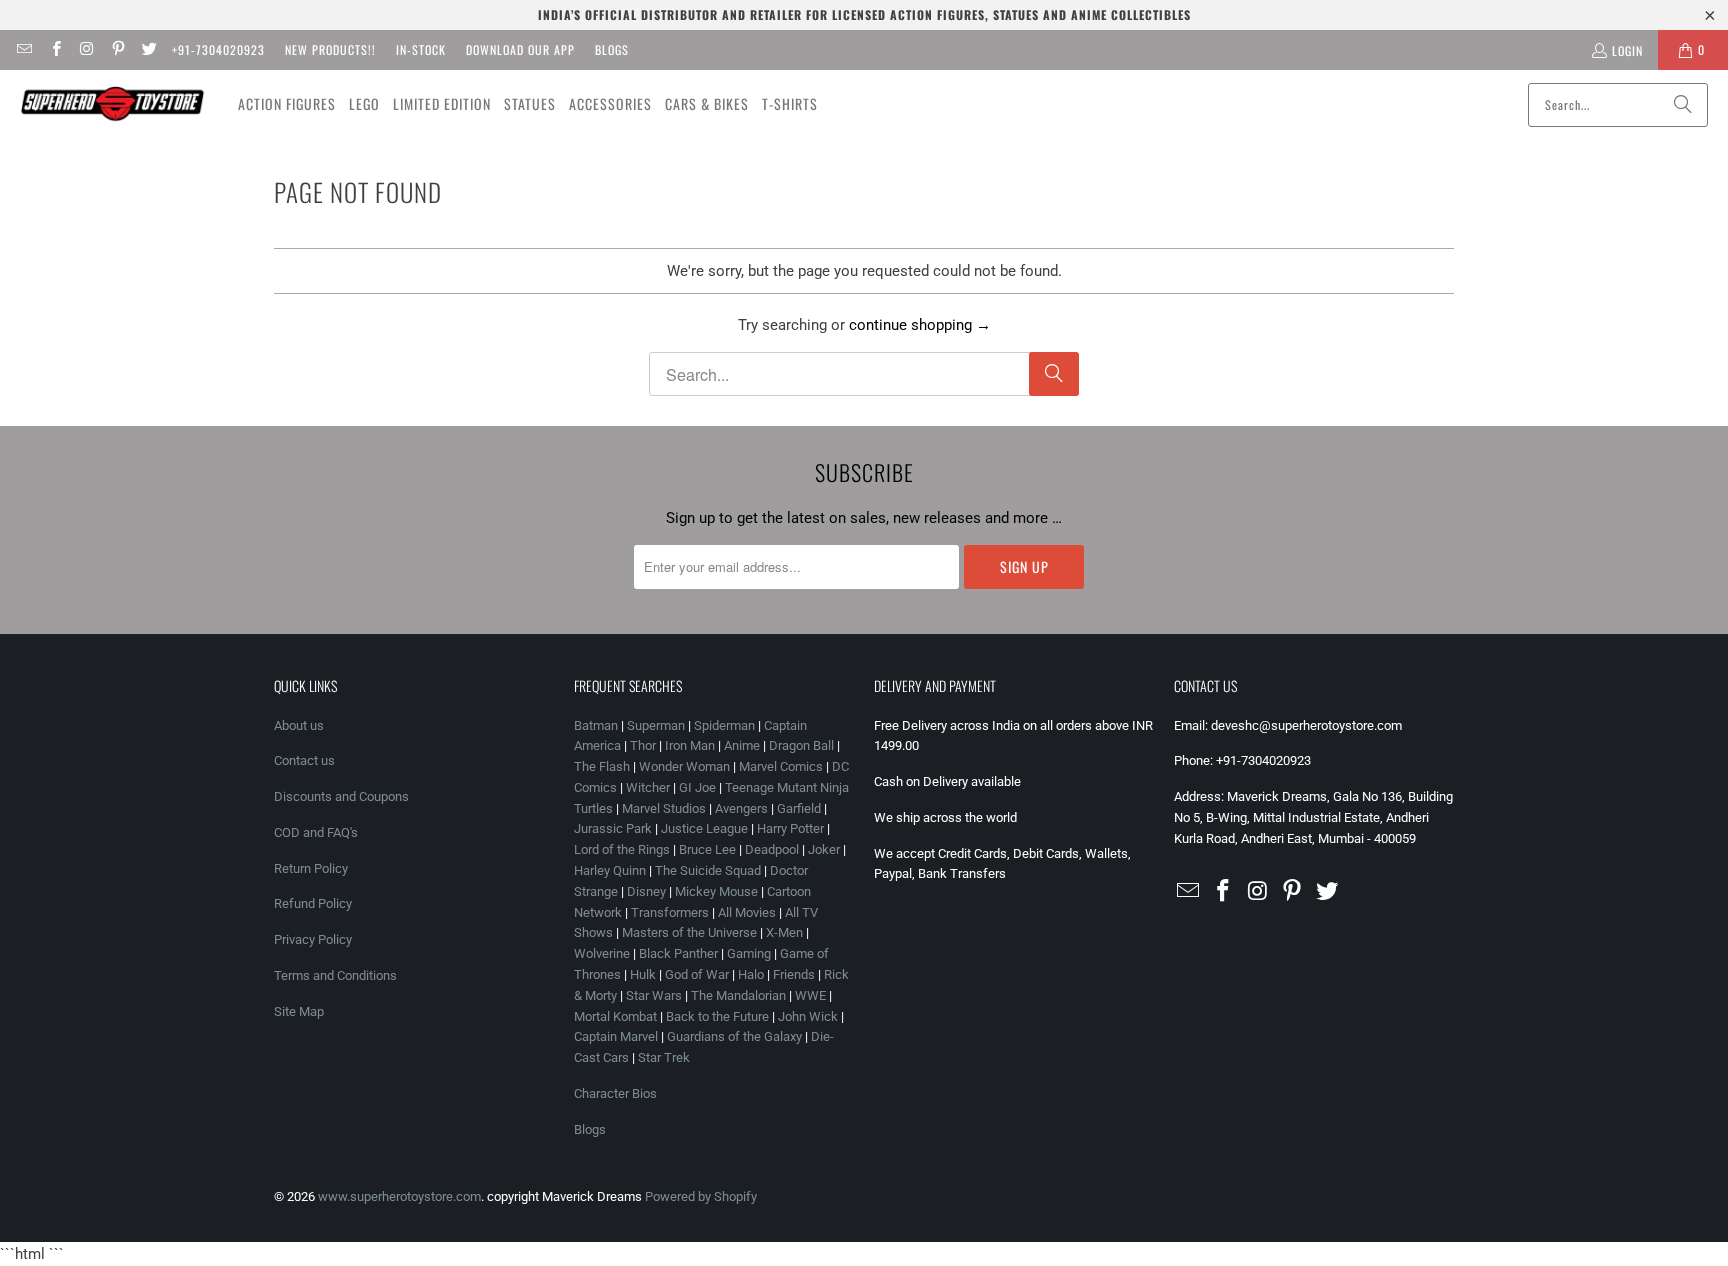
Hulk (643, 974)
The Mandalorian (738, 995)
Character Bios (615, 1093)
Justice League (704, 828)
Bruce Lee (707, 849)
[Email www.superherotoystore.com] (23, 49)
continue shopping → (920, 325)
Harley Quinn (610, 870)
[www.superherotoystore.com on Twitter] (148, 49)
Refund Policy (313, 903)
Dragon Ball (801, 745)
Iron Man (690, 745)
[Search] (1683, 105)
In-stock (421, 49)
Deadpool (772, 849)
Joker (824, 849)
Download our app (520, 49)
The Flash (602, 766)
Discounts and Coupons (341, 796)
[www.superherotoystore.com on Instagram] (86, 49)
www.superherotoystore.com (399, 1196)
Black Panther (678, 953)
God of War (697, 974)
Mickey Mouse (716, 891)
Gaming (749, 953)
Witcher (648, 787)
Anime (742, 745)
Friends (794, 974)
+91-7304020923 (218, 49)
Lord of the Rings (622, 849)
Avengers (741, 808)
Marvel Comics (781, 766)
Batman (596, 725)
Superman (656, 725)
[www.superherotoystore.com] (112, 104)
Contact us (304, 760)
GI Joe (697, 787)
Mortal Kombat (615, 1016)
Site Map (299, 1011)
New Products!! (330, 49)
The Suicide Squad (708, 870)
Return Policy (311, 868)
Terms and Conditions (335, 975)
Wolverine (602, 953)
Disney (646, 891)
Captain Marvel (616, 1036)
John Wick (808, 1016)
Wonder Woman (684, 766)
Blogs (612, 49)
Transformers (670, 912)
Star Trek (664, 1057)
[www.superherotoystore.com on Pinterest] (117, 49)
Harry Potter (790, 828)
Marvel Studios (664, 808)
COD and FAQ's (316, 832)
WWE (810, 995)
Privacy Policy (313, 939)
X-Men (784, 932)
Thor (643, 745)
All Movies (747, 912)
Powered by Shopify (701, 1196)
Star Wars (654, 995)
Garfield (799, 808)
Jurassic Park (613, 828)
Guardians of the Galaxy (734, 1036)
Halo (751, 974)
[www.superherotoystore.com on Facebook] (54, 49)
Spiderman (724, 725)
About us (299, 725)
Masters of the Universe (689, 932)
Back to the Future (719, 1016)
